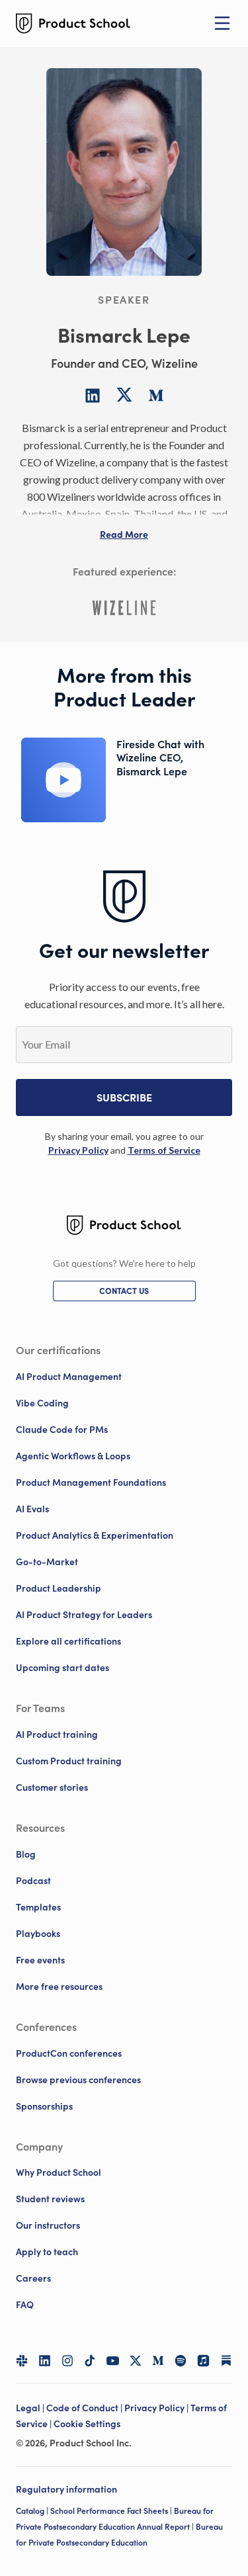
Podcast (33, 1881)
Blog (26, 1854)
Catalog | (33, 2511)
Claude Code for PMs (62, 1430)
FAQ (25, 2305)
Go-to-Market (47, 1562)
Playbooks (38, 1934)
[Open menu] (222, 23)
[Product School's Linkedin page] (44, 2360)
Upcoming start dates (62, 1668)
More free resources (59, 1987)
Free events (40, 1960)
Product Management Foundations (91, 1482)
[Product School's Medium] (158, 2360)
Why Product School (59, 2172)
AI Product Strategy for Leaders (84, 1615)
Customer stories (52, 1787)
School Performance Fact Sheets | (112, 2511)
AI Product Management (69, 1377)
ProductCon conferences (69, 2053)
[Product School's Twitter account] (136, 2361)
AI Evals (32, 1509)
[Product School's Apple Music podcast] (203, 2360)
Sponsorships (44, 2106)
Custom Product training (69, 1761)
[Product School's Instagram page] (67, 2360)
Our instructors (48, 2225)
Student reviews (50, 2199)
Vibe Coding (42, 1403)
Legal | (31, 2408)
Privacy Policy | (157, 2408)
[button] (124, 535)
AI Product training (57, 1735)
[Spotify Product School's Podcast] (181, 2360)
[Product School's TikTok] (90, 2360)
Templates (38, 1907)
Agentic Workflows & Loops (73, 1456)
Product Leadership (59, 1588)
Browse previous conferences (78, 2080)
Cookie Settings (87, 2424)
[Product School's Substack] (226, 2360)
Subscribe (124, 1097)
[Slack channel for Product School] (22, 2360)
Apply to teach (47, 2252)
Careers (33, 2278)
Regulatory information (66, 2489)
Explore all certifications (68, 1641)
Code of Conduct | (85, 2408)
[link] (78, 1150)
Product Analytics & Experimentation (95, 1535)
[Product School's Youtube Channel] (112, 2360)
